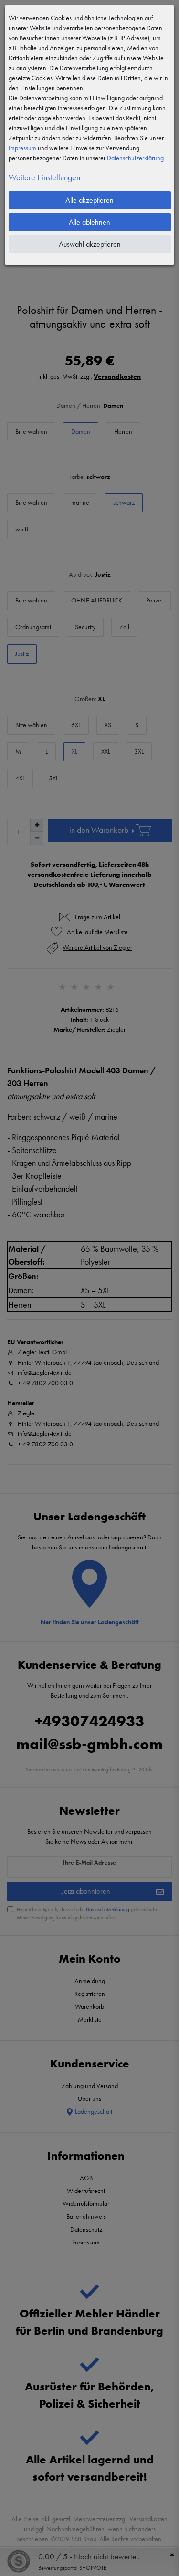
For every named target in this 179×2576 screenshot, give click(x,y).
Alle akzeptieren (89, 200)
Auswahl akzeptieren (90, 244)
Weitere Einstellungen (44, 177)
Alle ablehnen (89, 222)
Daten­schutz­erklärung (135, 158)
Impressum (22, 148)
